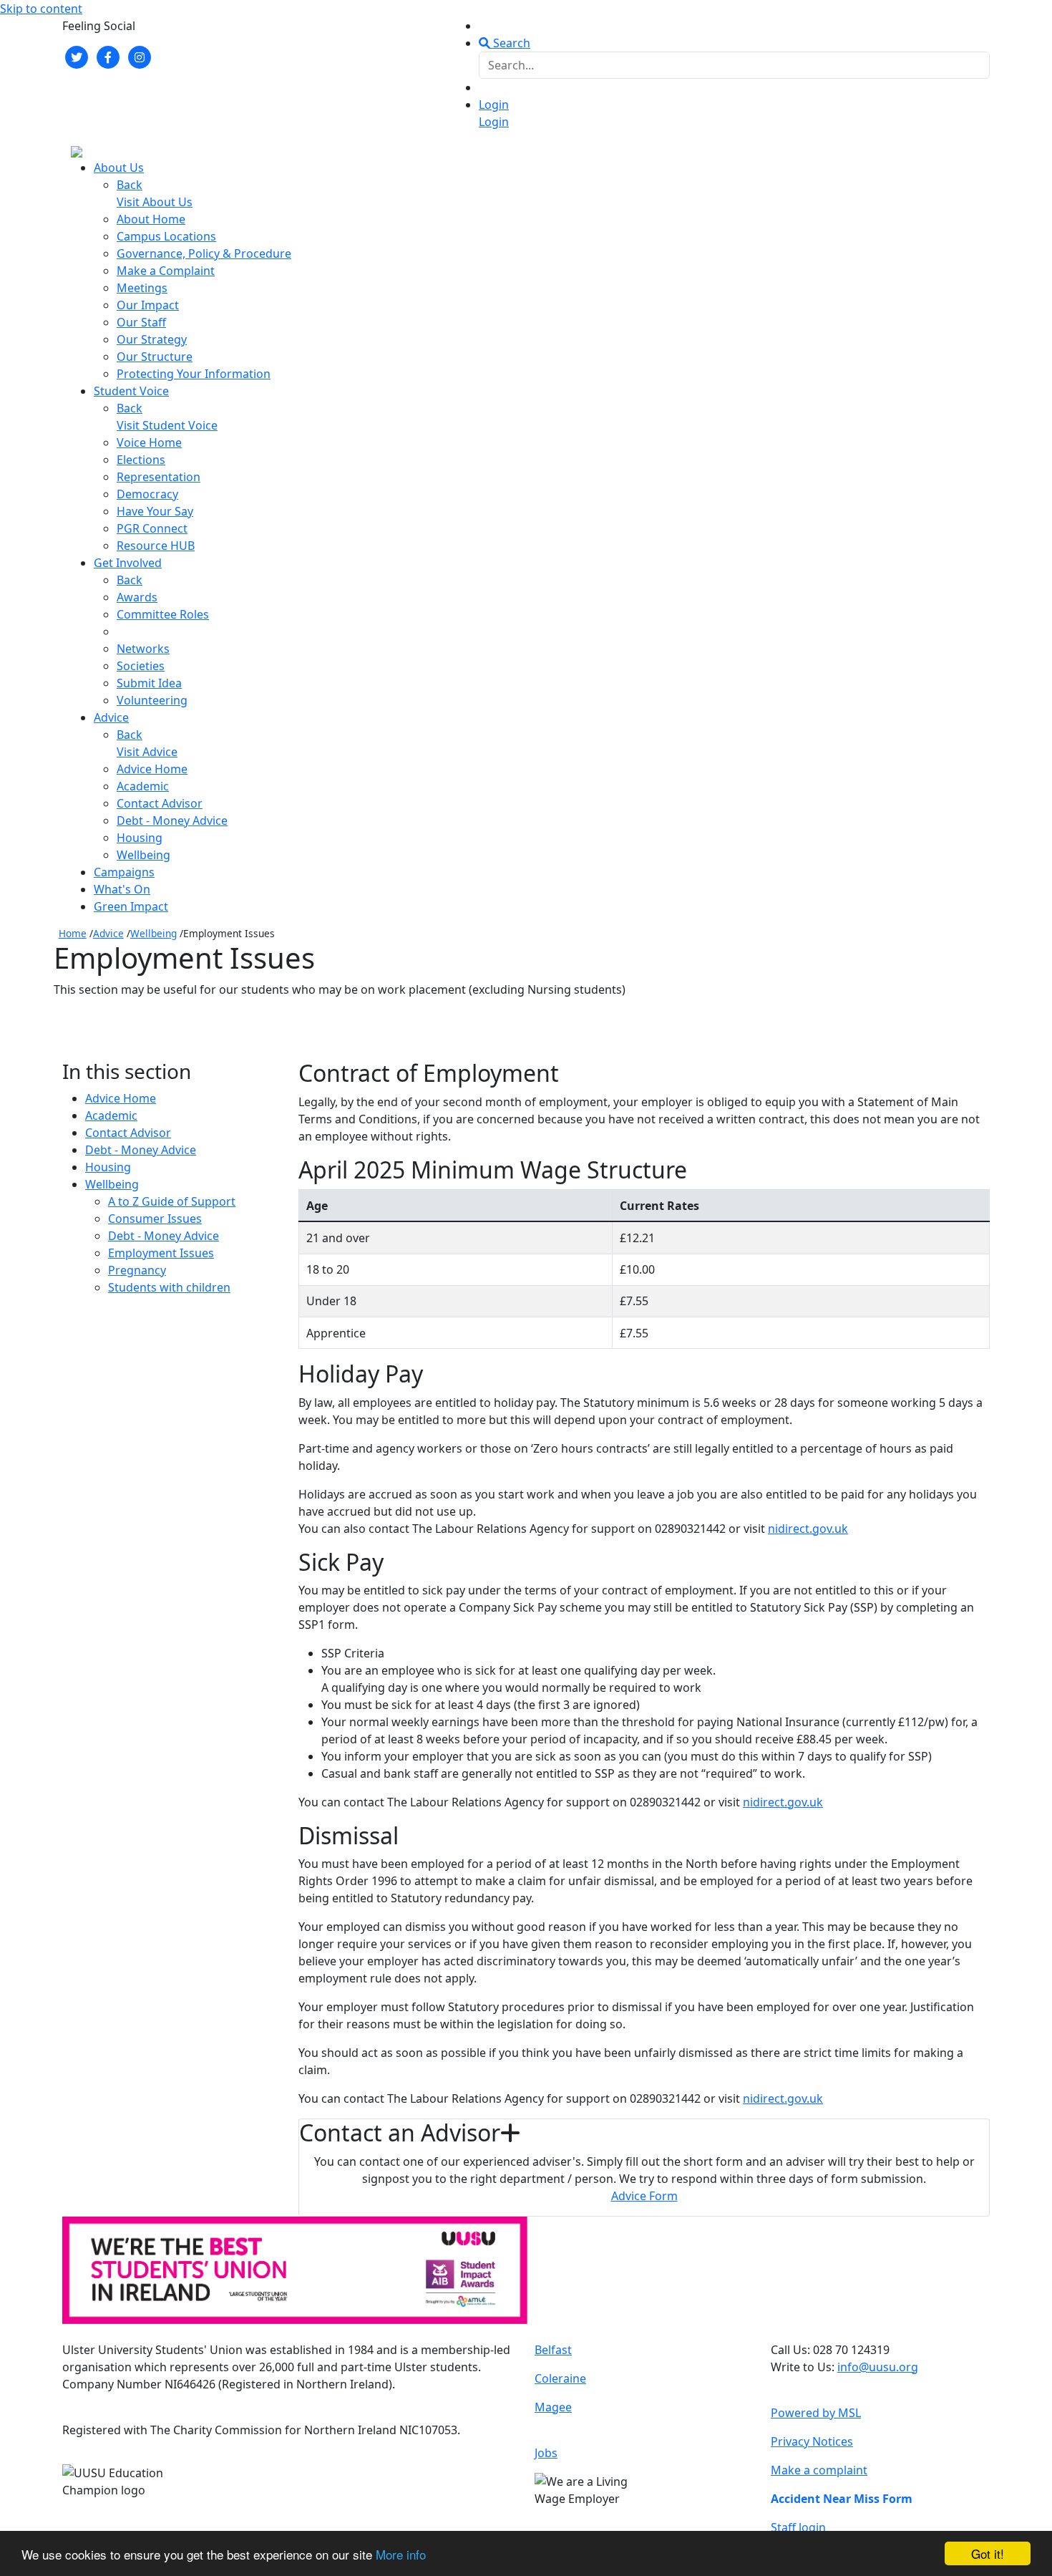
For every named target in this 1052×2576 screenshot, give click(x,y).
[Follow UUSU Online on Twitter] (77, 56)
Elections (141, 460)
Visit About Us (155, 202)
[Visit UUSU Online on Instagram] (140, 56)
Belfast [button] (553, 2350)
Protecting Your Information (194, 374)
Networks (143, 649)
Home (73, 933)
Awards (137, 597)
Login (494, 105)
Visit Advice (147, 752)
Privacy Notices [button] (812, 2441)
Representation (159, 477)
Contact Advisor (160, 803)
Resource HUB (156, 546)
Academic (143, 786)
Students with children (169, 1287)
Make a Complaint (166, 271)
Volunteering (152, 700)
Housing (140, 838)
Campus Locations (166, 236)
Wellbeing (143, 855)
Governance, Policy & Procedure (204, 253)
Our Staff (141, 322)
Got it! (988, 2553)
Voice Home (149, 442)
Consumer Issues (155, 1219)
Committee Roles (163, 614)
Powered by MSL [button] (816, 2413)
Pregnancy (137, 1270)
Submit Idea (149, 683)
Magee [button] (553, 2407)
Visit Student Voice (167, 425)
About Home (151, 219)
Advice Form (644, 2196)
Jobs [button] (546, 2453)
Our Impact (148, 305)
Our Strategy (152, 339)
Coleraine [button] (560, 2378)
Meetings (142, 288)
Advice (108, 933)
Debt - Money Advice (172, 820)
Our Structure (155, 357)
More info (401, 2554)
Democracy (147, 494)
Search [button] (510, 43)
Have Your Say (155, 511)
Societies (141, 666)
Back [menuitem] (130, 185)
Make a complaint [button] (819, 2470)
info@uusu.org (878, 2367)
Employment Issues (161, 1253)
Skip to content (41, 9)
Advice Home (152, 769)
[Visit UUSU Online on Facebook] (108, 56)
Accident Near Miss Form (842, 2499)
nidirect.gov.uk (808, 1529)
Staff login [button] (798, 2527)
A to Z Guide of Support (172, 1201)
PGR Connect (152, 528)
